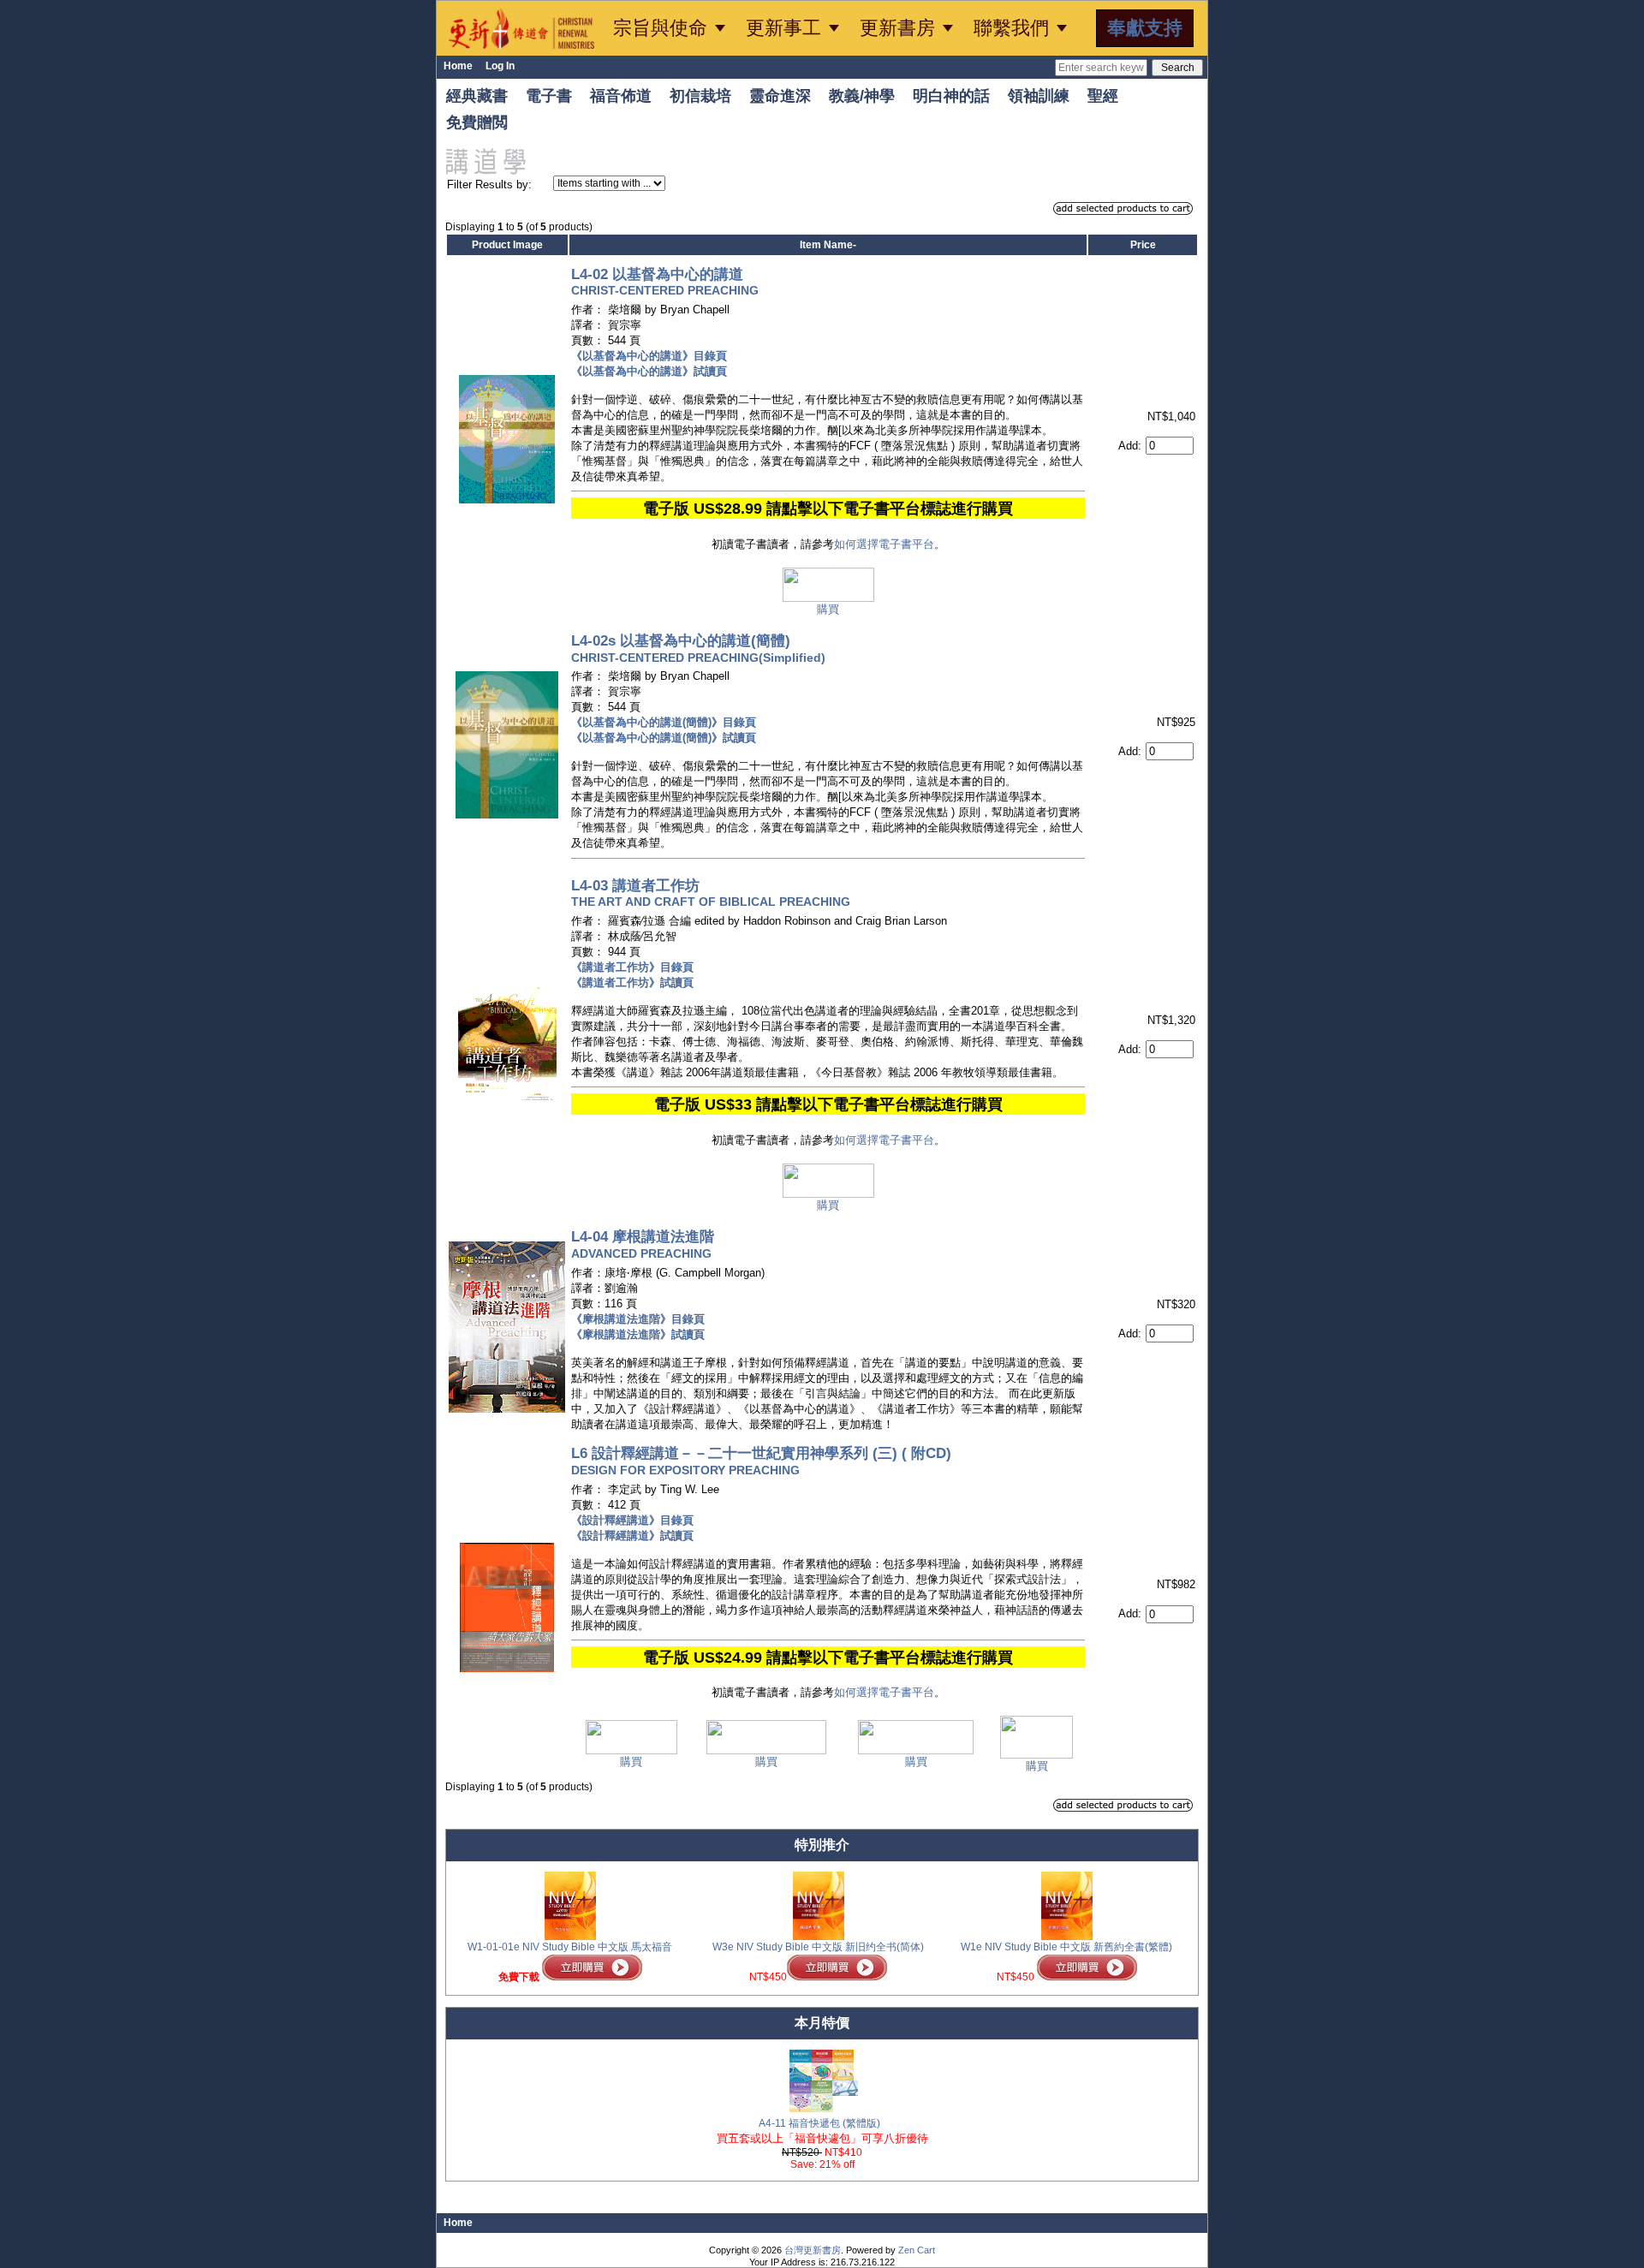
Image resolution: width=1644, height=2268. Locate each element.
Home (458, 66)
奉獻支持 (1145, 28)
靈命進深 (780, 96)
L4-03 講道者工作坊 (711, 892)
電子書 (549, 96)
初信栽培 (700, 96)
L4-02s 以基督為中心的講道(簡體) (698, 647)
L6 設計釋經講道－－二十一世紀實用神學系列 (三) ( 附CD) (761, 1459)
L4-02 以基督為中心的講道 (665, 280)
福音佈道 (621, 96)
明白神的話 (951, 96)
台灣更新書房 (813, 2250)
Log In (500, 66)
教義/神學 (862, 96)
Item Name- (828, 245)
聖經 (1103, 96)
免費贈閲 (477, 122)
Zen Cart (917, 2250)
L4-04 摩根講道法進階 (643, 1244)
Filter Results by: (489, 185)
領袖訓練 (1039, 96)
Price (1143, 245)
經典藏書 (477, 96)
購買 (828, 609)
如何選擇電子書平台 (884, 544)
